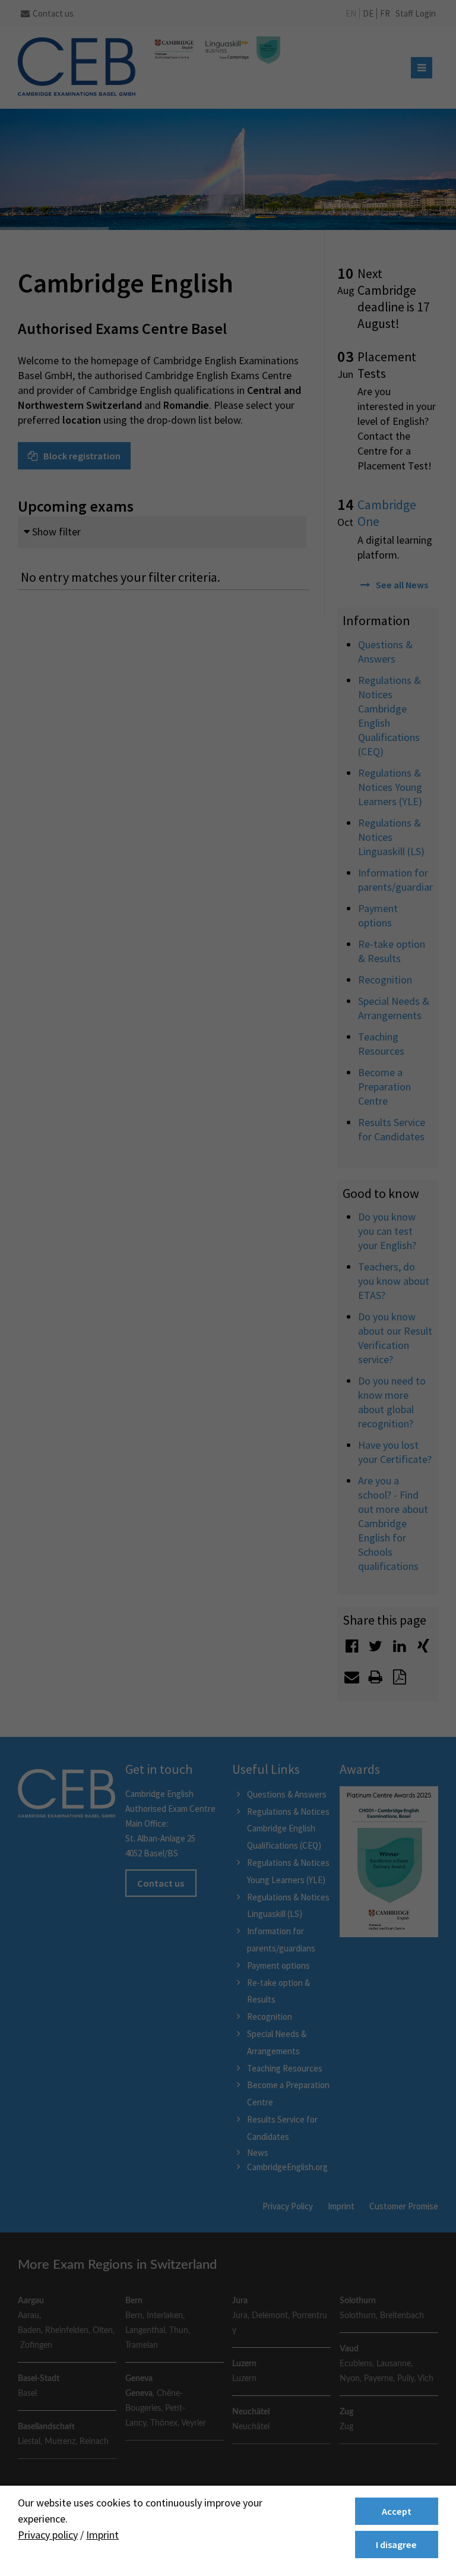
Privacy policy (48, 2535)
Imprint (102, 2535)
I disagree (396, 2545)
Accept (397, 2511)
